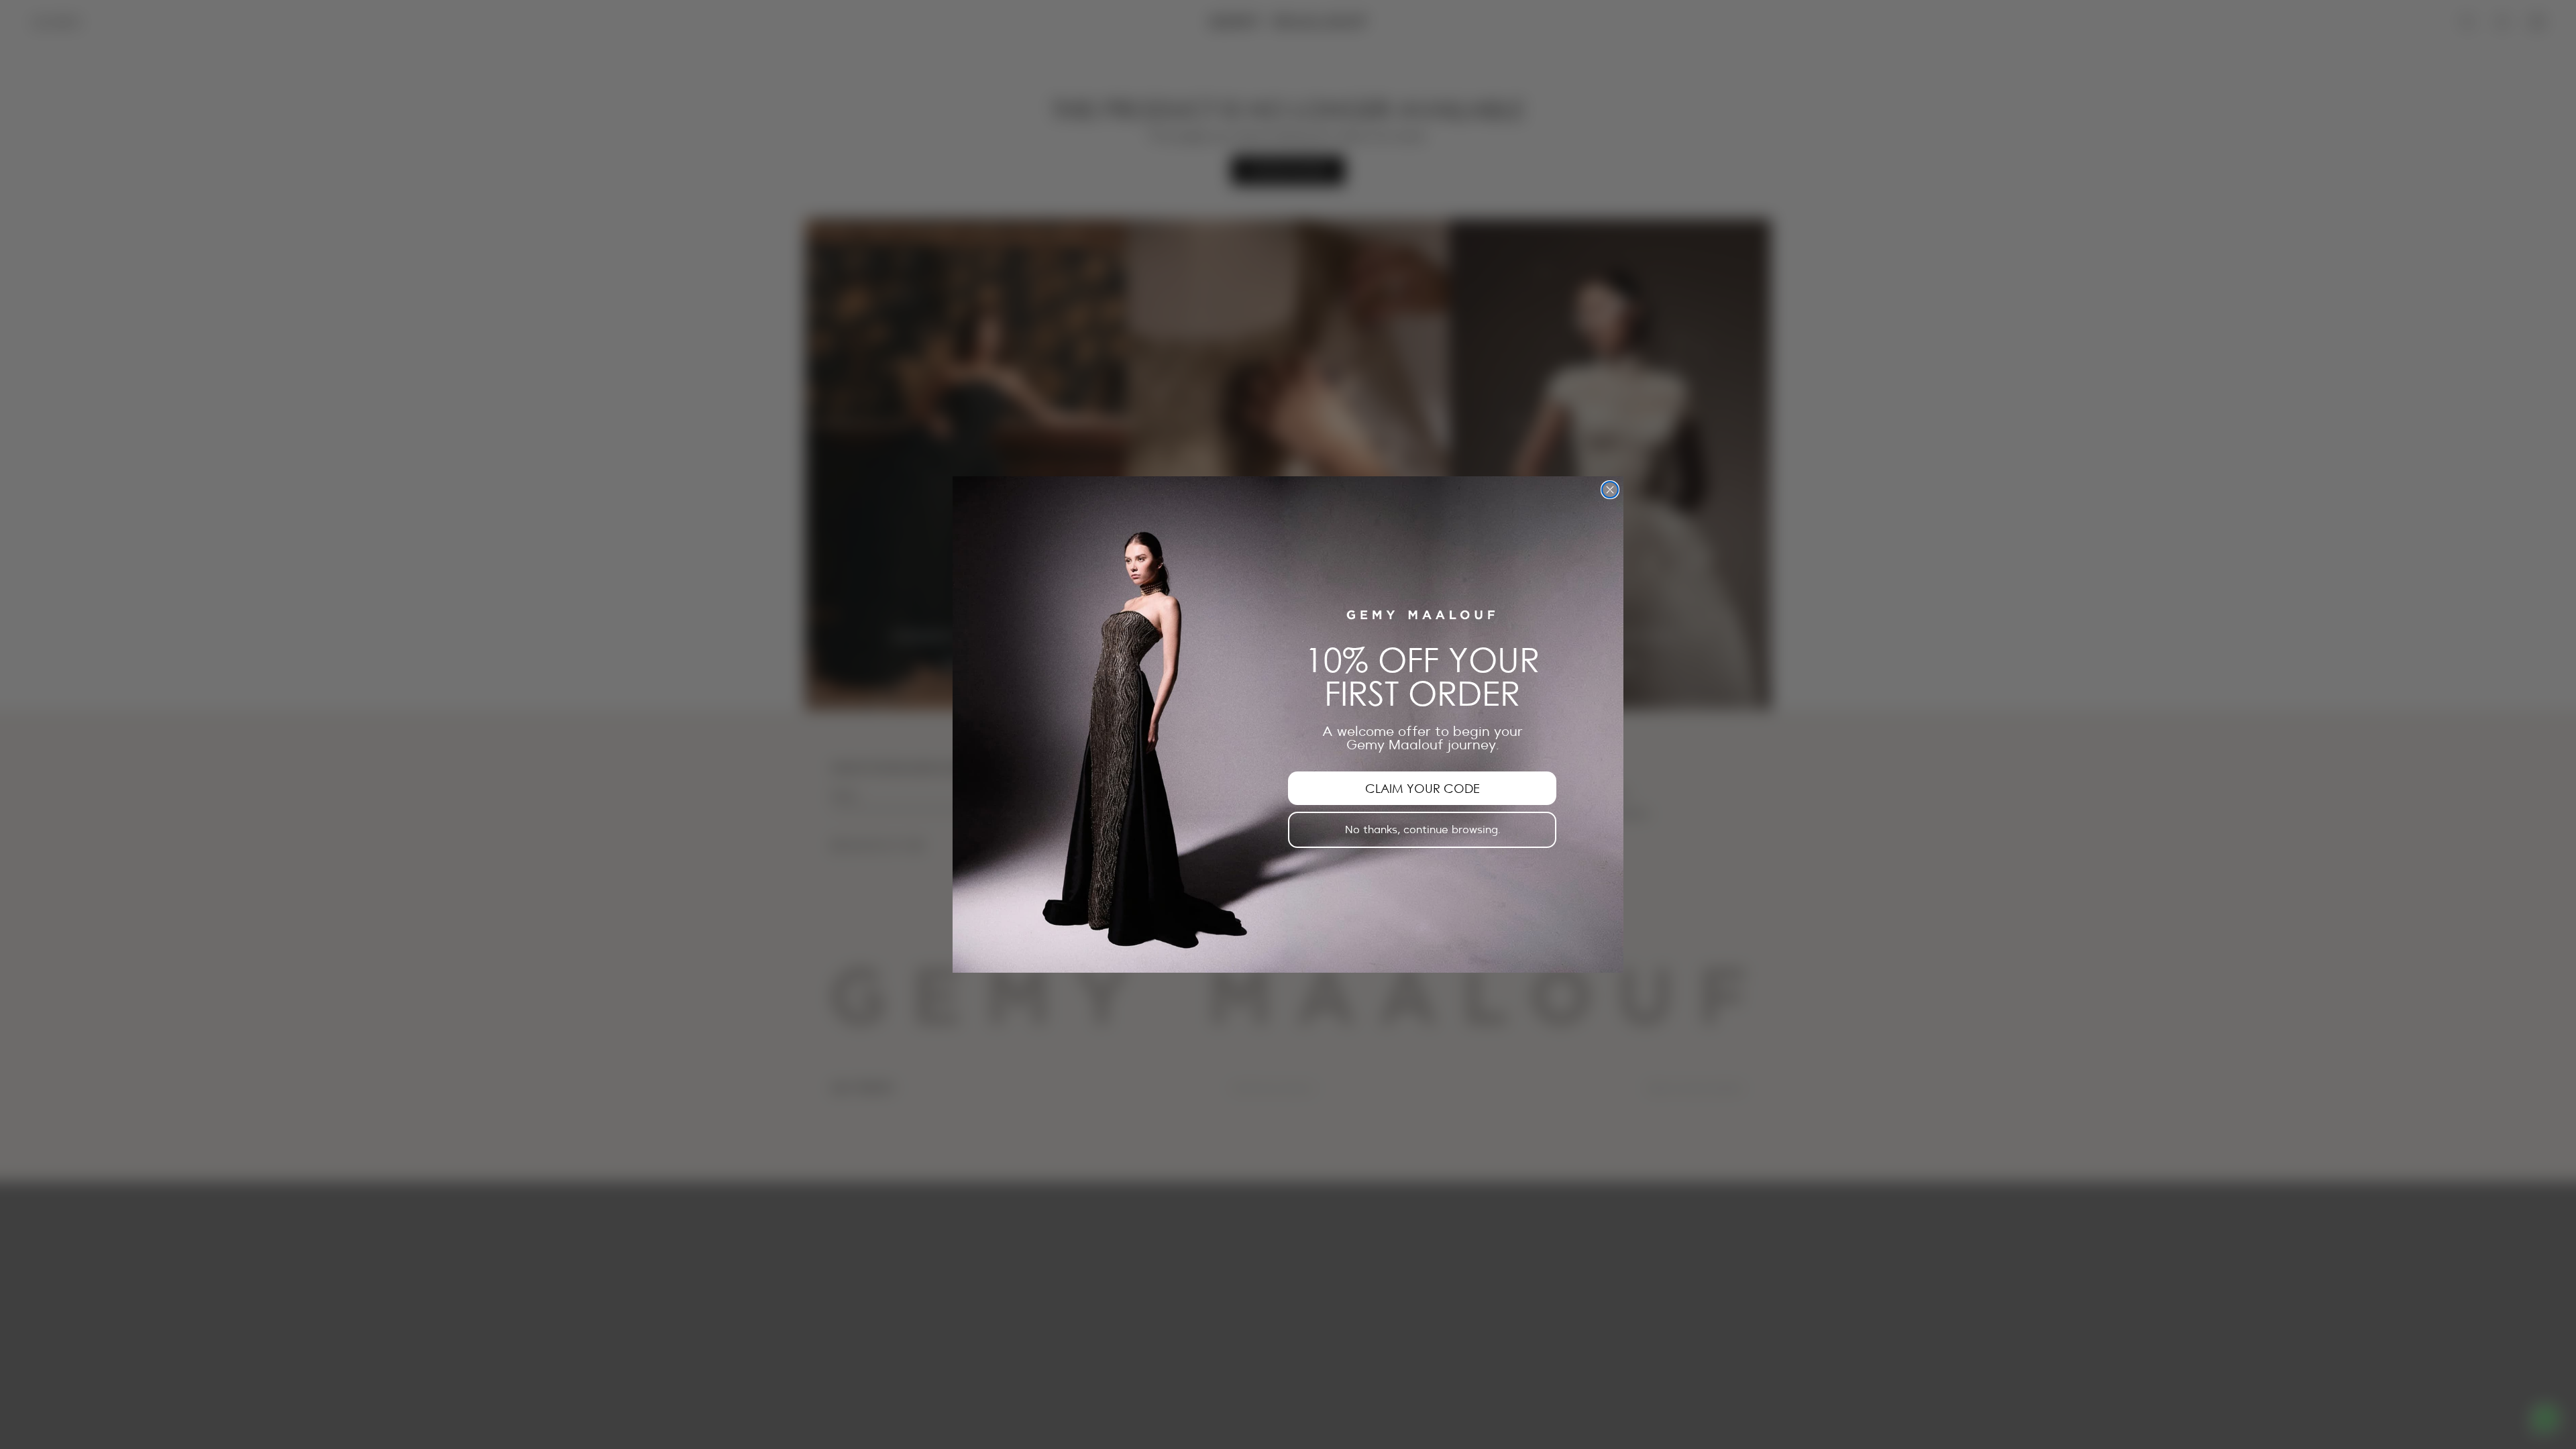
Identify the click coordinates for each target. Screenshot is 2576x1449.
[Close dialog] (1610, 490)
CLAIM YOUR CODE (1423, 788)
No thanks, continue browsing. (1423, 830)
